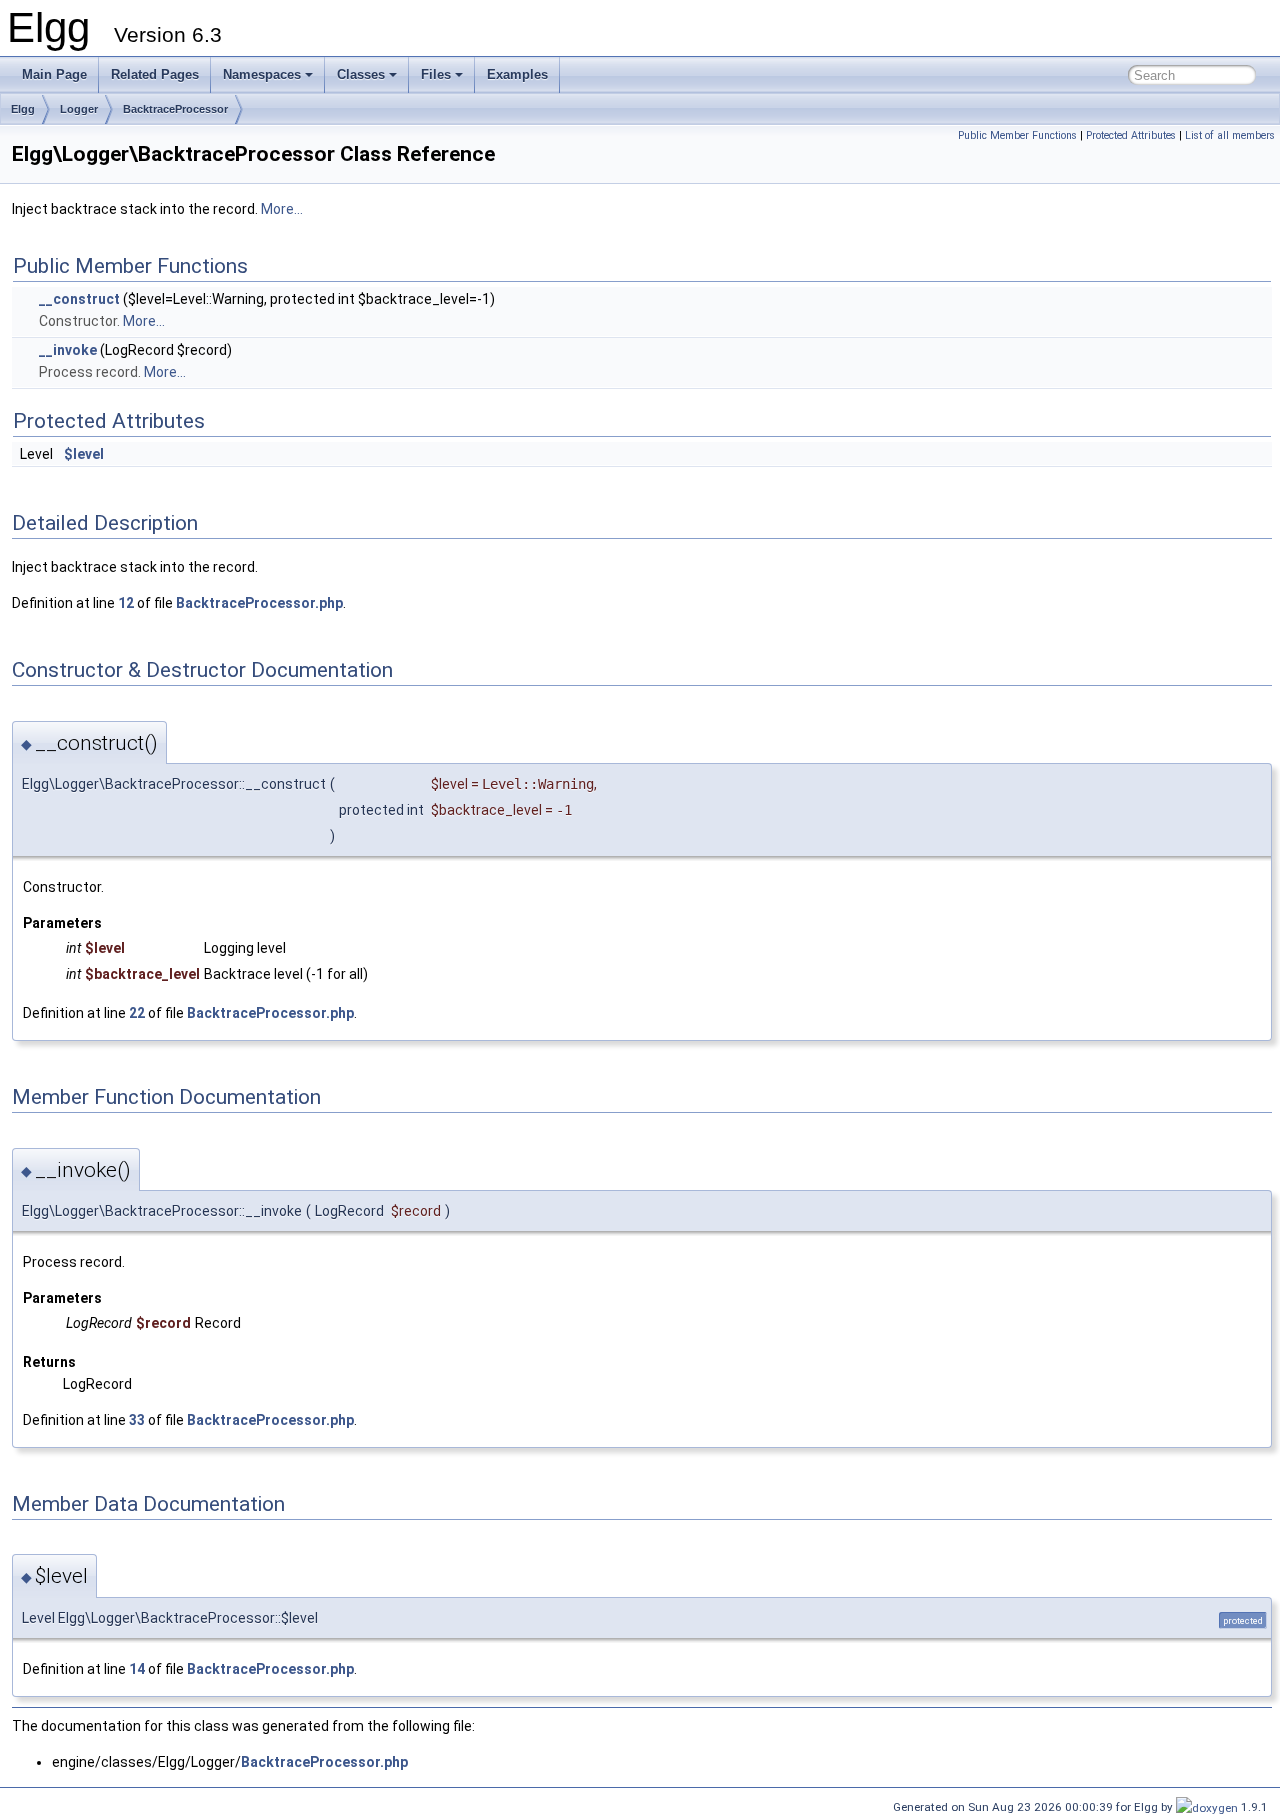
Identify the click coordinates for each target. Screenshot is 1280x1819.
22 (137, 1013)
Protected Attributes (1131, 135)
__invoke (68, 350)
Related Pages (155, 74)
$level (84, 454)
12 (126, 603)
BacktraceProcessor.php (259, 603)
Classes (361, 74)
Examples (517, 74)
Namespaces (262, 74)
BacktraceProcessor (175, 109)
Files (436, 74)
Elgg (23, 109)
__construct (79, 299)
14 (137, 1669)
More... (282, 209)
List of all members (1230, 135)
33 (137, 1420)
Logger (79, 109)
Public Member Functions (1017, 135)
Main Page (54, 74)
